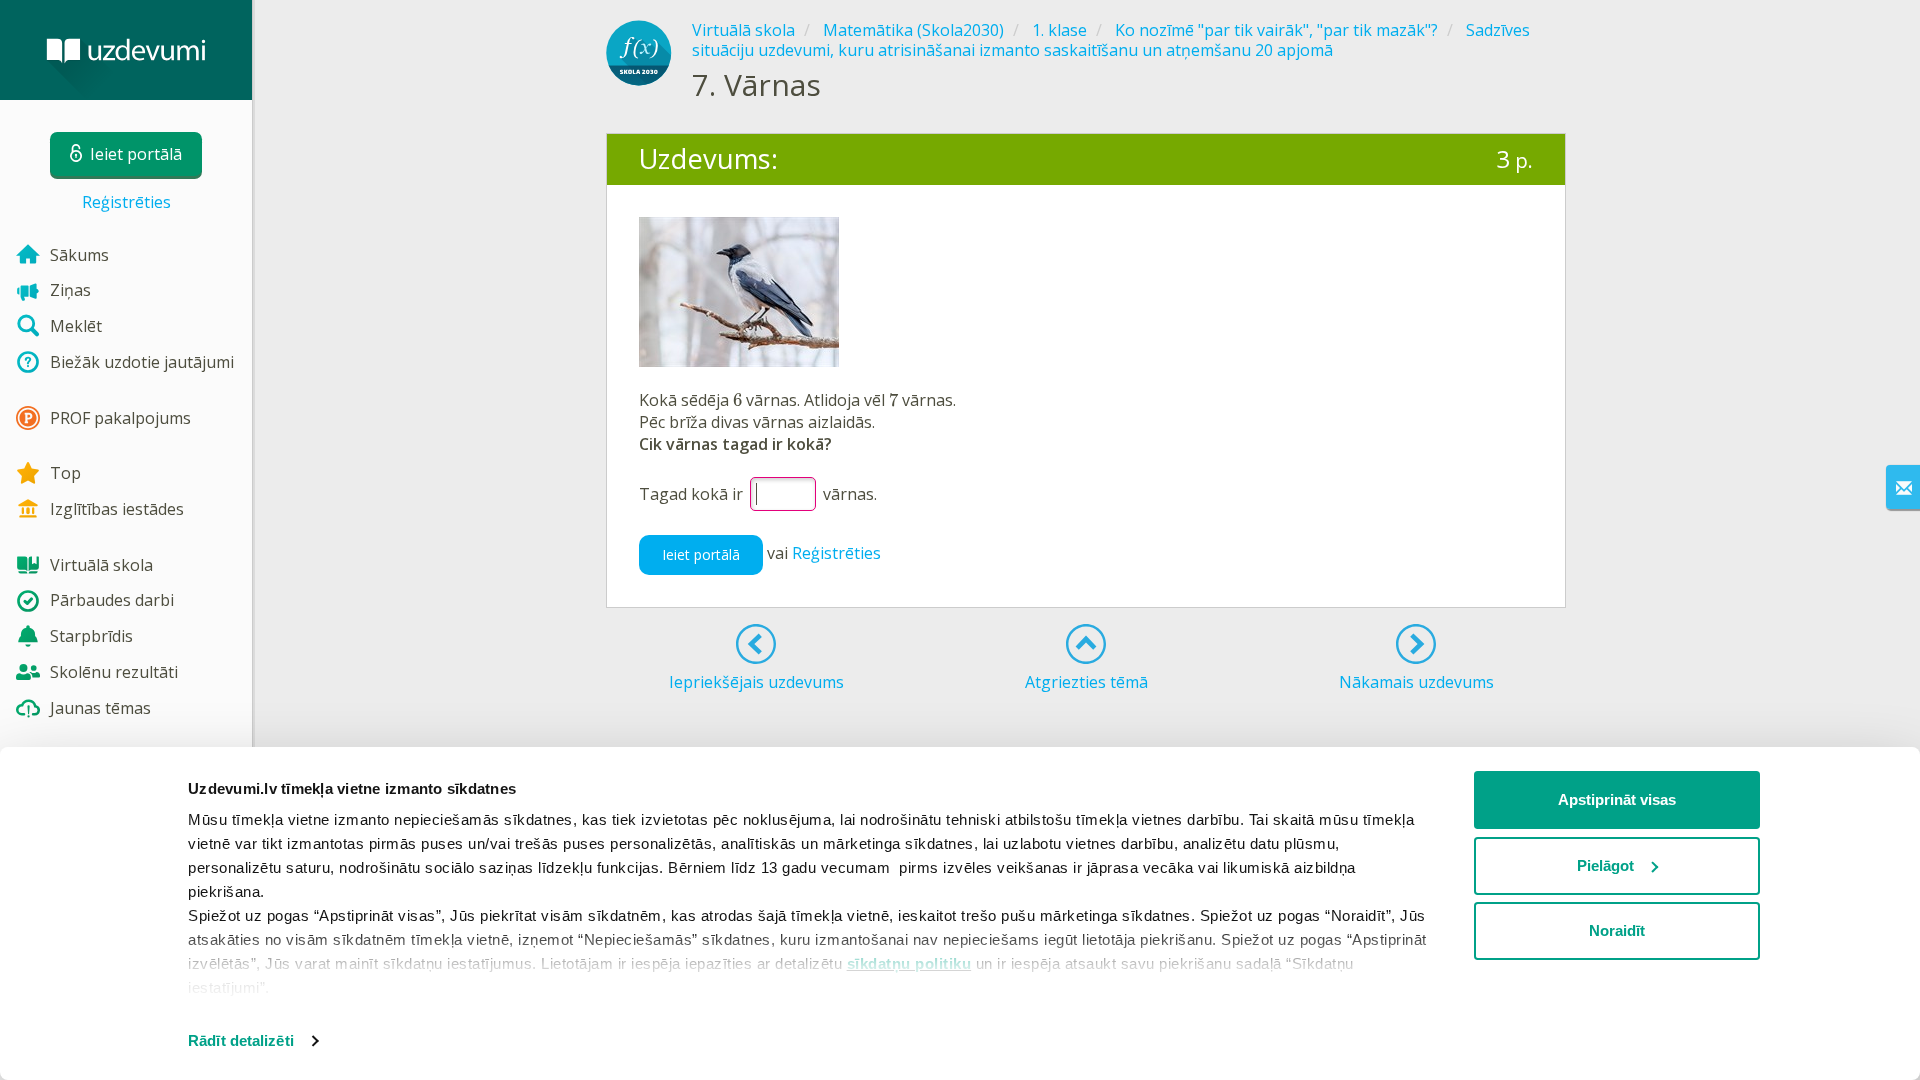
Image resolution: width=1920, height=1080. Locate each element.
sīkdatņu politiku (909, 963)
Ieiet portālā (701, 554)
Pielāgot (1605, 865)
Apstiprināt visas (1617, 799)
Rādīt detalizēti (241, 1040)
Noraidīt (1617, 930)
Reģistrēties (126, 202)
